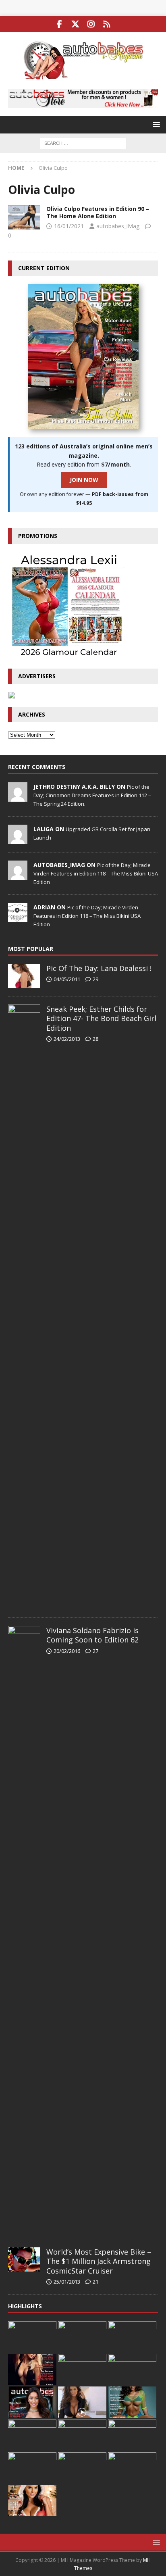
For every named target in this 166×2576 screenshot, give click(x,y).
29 (95, 979)
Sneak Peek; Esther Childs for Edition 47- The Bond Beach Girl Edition (101, 1018)
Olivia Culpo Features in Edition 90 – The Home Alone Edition (98, 212)
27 (95, 1651)
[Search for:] (83, 143)
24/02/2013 (67, 1039)
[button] (155, 124)
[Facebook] (59, 24)
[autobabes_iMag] (18, 875)
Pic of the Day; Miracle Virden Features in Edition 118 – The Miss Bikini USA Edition (96, 873)
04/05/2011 (67, 979)
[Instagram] (91, 24)
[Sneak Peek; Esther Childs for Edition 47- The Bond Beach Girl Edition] (24, 1307)
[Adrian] (18, 918)
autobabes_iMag (118, 226)
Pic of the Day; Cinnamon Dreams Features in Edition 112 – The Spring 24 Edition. (92, 795)
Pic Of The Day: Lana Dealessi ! (99, 968)
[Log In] (107, 24)
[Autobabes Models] (24, 217)
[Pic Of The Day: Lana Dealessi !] (24, 976)
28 (95, 1039)
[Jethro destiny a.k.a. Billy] (18, 797)
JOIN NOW (84, 480)
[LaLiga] (18, 840)
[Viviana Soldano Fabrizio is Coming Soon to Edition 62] (24, 1928)
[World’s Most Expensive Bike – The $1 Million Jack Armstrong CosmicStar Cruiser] (24, 2259)
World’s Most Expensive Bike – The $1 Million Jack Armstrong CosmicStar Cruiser (99, 2261)
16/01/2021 (69, 226)
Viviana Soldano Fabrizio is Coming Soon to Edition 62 (92, 1635)
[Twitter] (75, 24)
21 (95, 2282)
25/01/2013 (67, 2282)
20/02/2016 (67, 1651)
